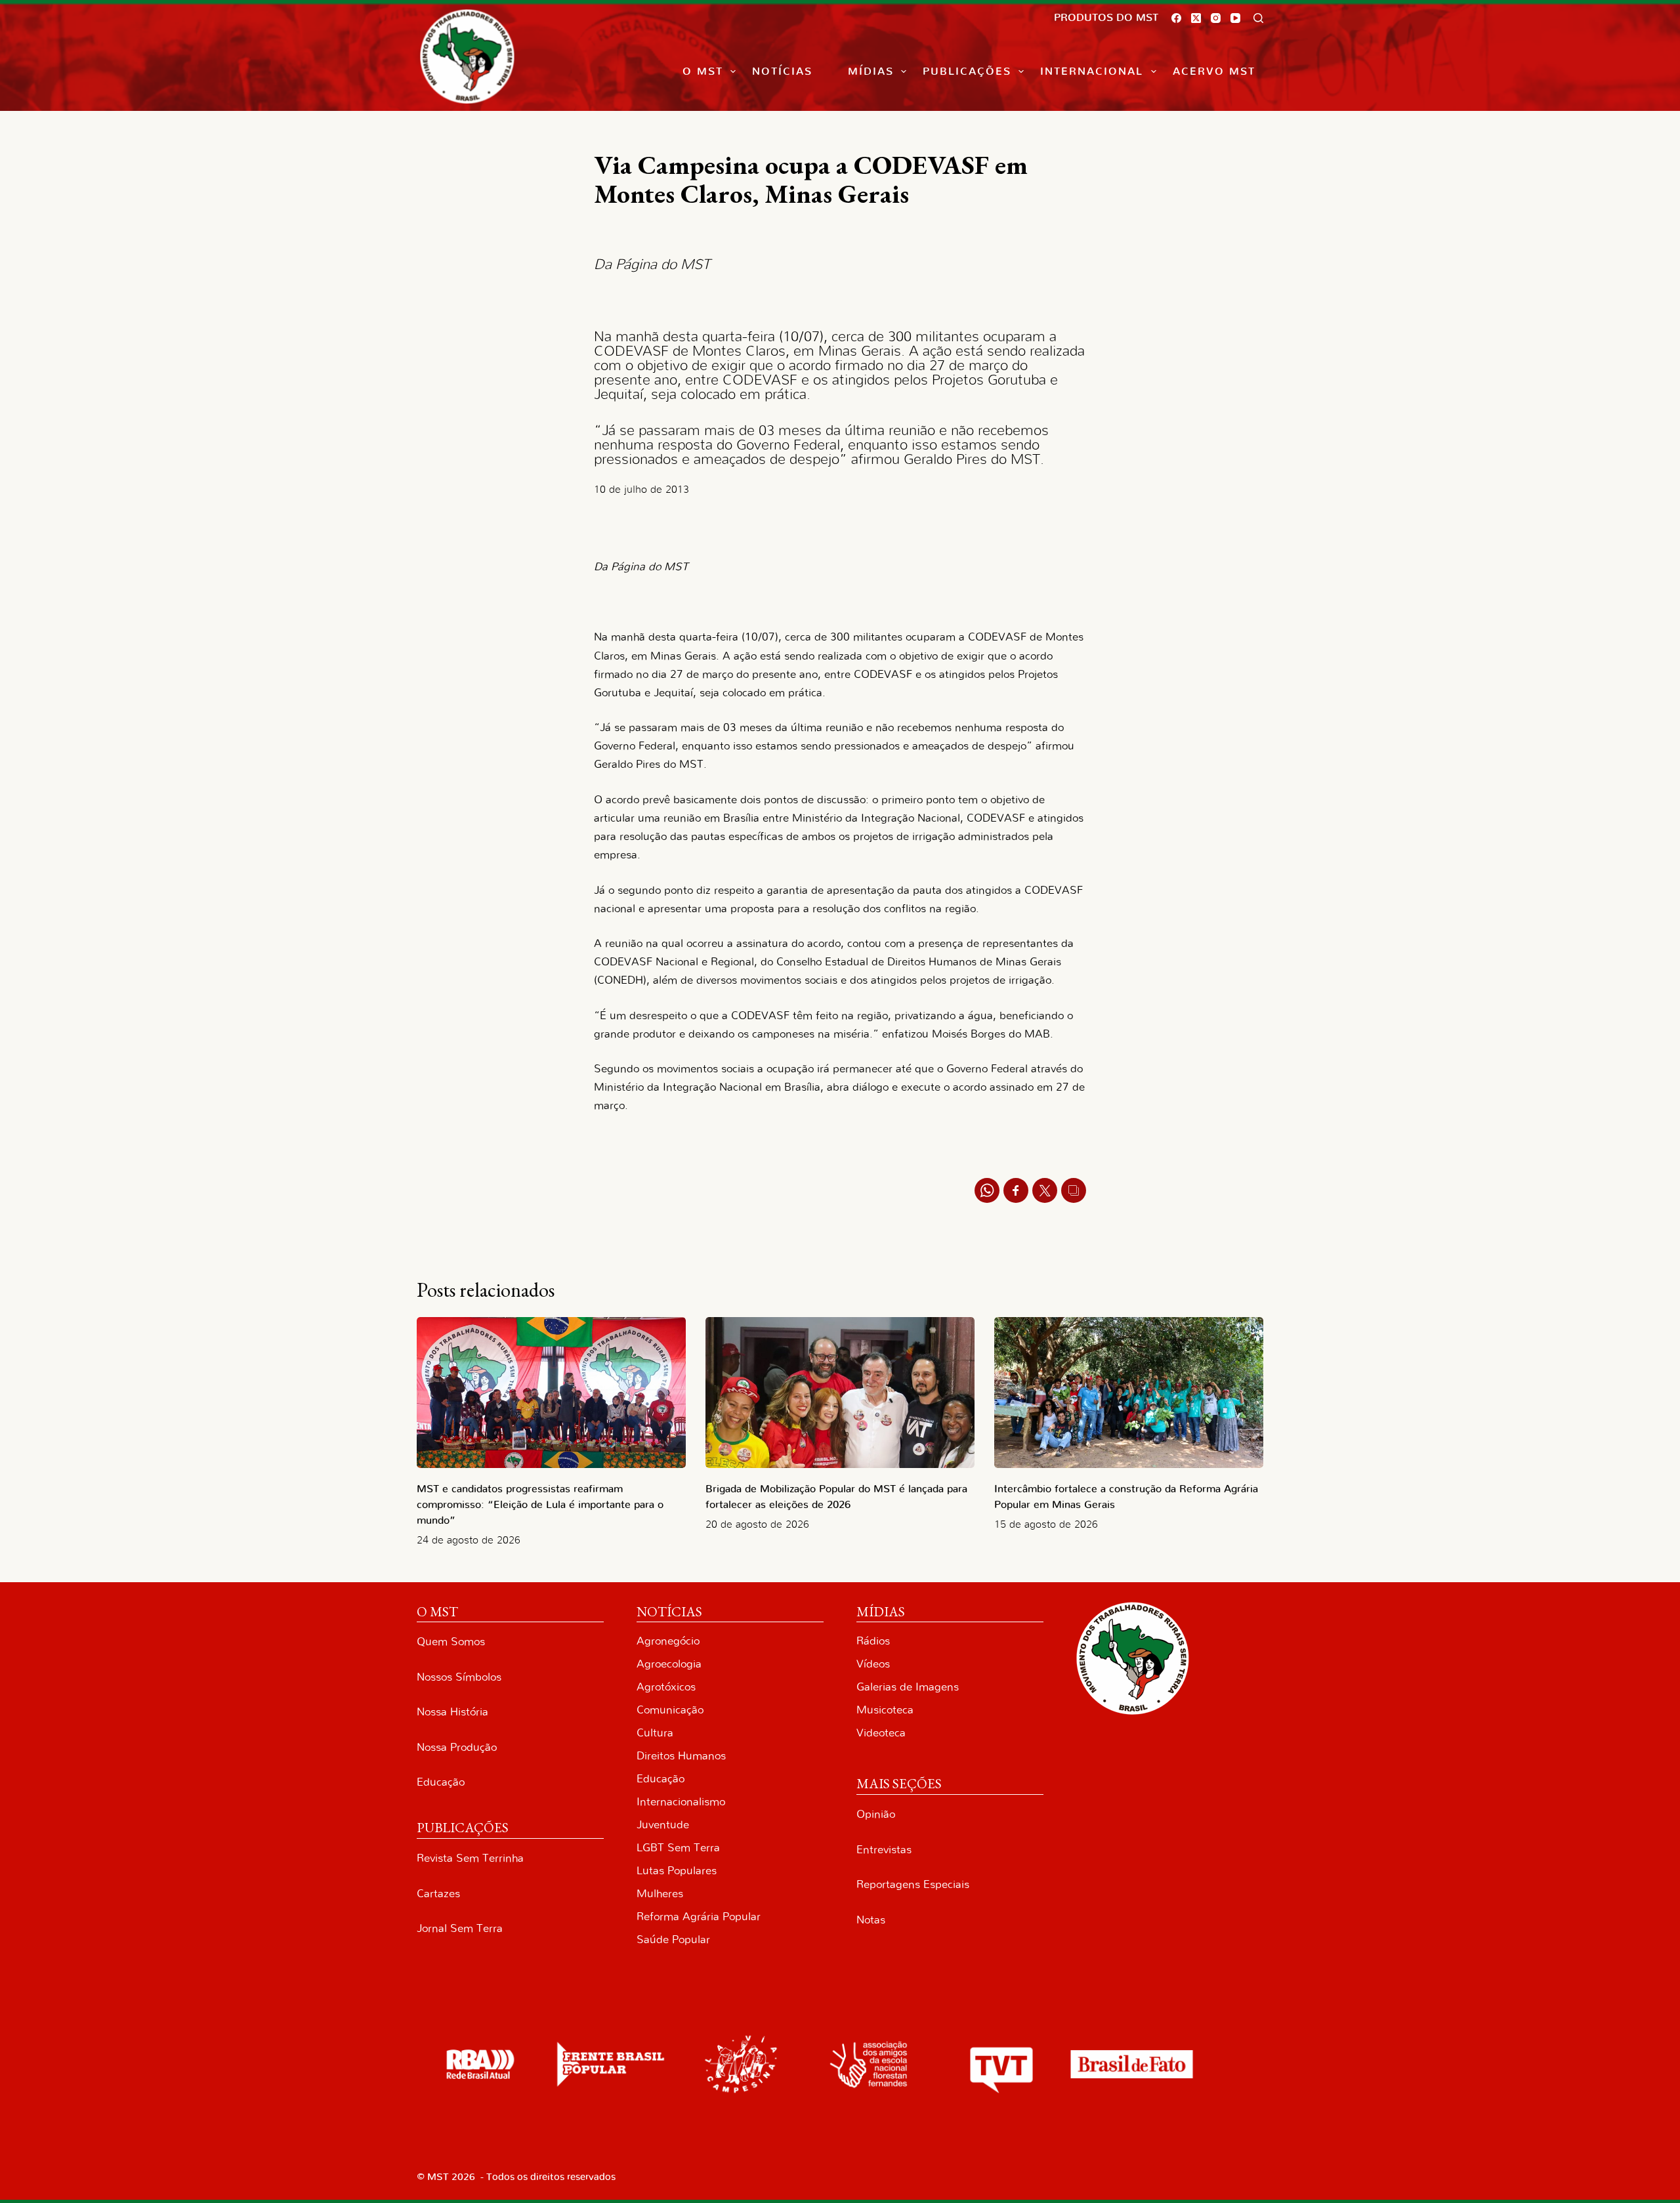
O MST (703, 72)
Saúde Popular (673, 1940)
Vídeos (873, 1664)
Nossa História (452, 1712)
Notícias (782, 72)
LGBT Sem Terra (678, 1848)
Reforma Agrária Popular (699, 1917)
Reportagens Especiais (913, 1884)
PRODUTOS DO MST (1106, 18)
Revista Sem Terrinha (470, 1858)
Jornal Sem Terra (460, 1928)
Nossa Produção (457, 1747)
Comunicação (670, 1710)
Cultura (655, 1733)
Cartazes (438, 1894)
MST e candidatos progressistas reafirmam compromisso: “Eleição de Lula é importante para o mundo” (540, 1505)
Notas (871, 1920)
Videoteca (881, 1733)
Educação (441, 1782)
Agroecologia (669, 1664)
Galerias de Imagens (908, 1687)
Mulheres (660, 1894)
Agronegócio (668, 1641)
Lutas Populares (677, 1871)
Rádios (873, 1641)
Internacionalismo (681, 1802)
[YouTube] (1235, 18)
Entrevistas (884, 1850)
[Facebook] (1176, 18)
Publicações (967, 72)
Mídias (871, 72)
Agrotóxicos (666, 1687)
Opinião (876, 1814)
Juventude (663, 1825)
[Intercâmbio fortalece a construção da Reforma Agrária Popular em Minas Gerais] (1129, 1393)
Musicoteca (885, 1710)
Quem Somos (451, 1642)
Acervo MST (1214, 72)
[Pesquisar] (1258, 18)
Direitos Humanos (681, 1756)
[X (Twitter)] (1196, 18)
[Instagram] (1216, 18)
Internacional (1092, 72)
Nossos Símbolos (459, 1677)
